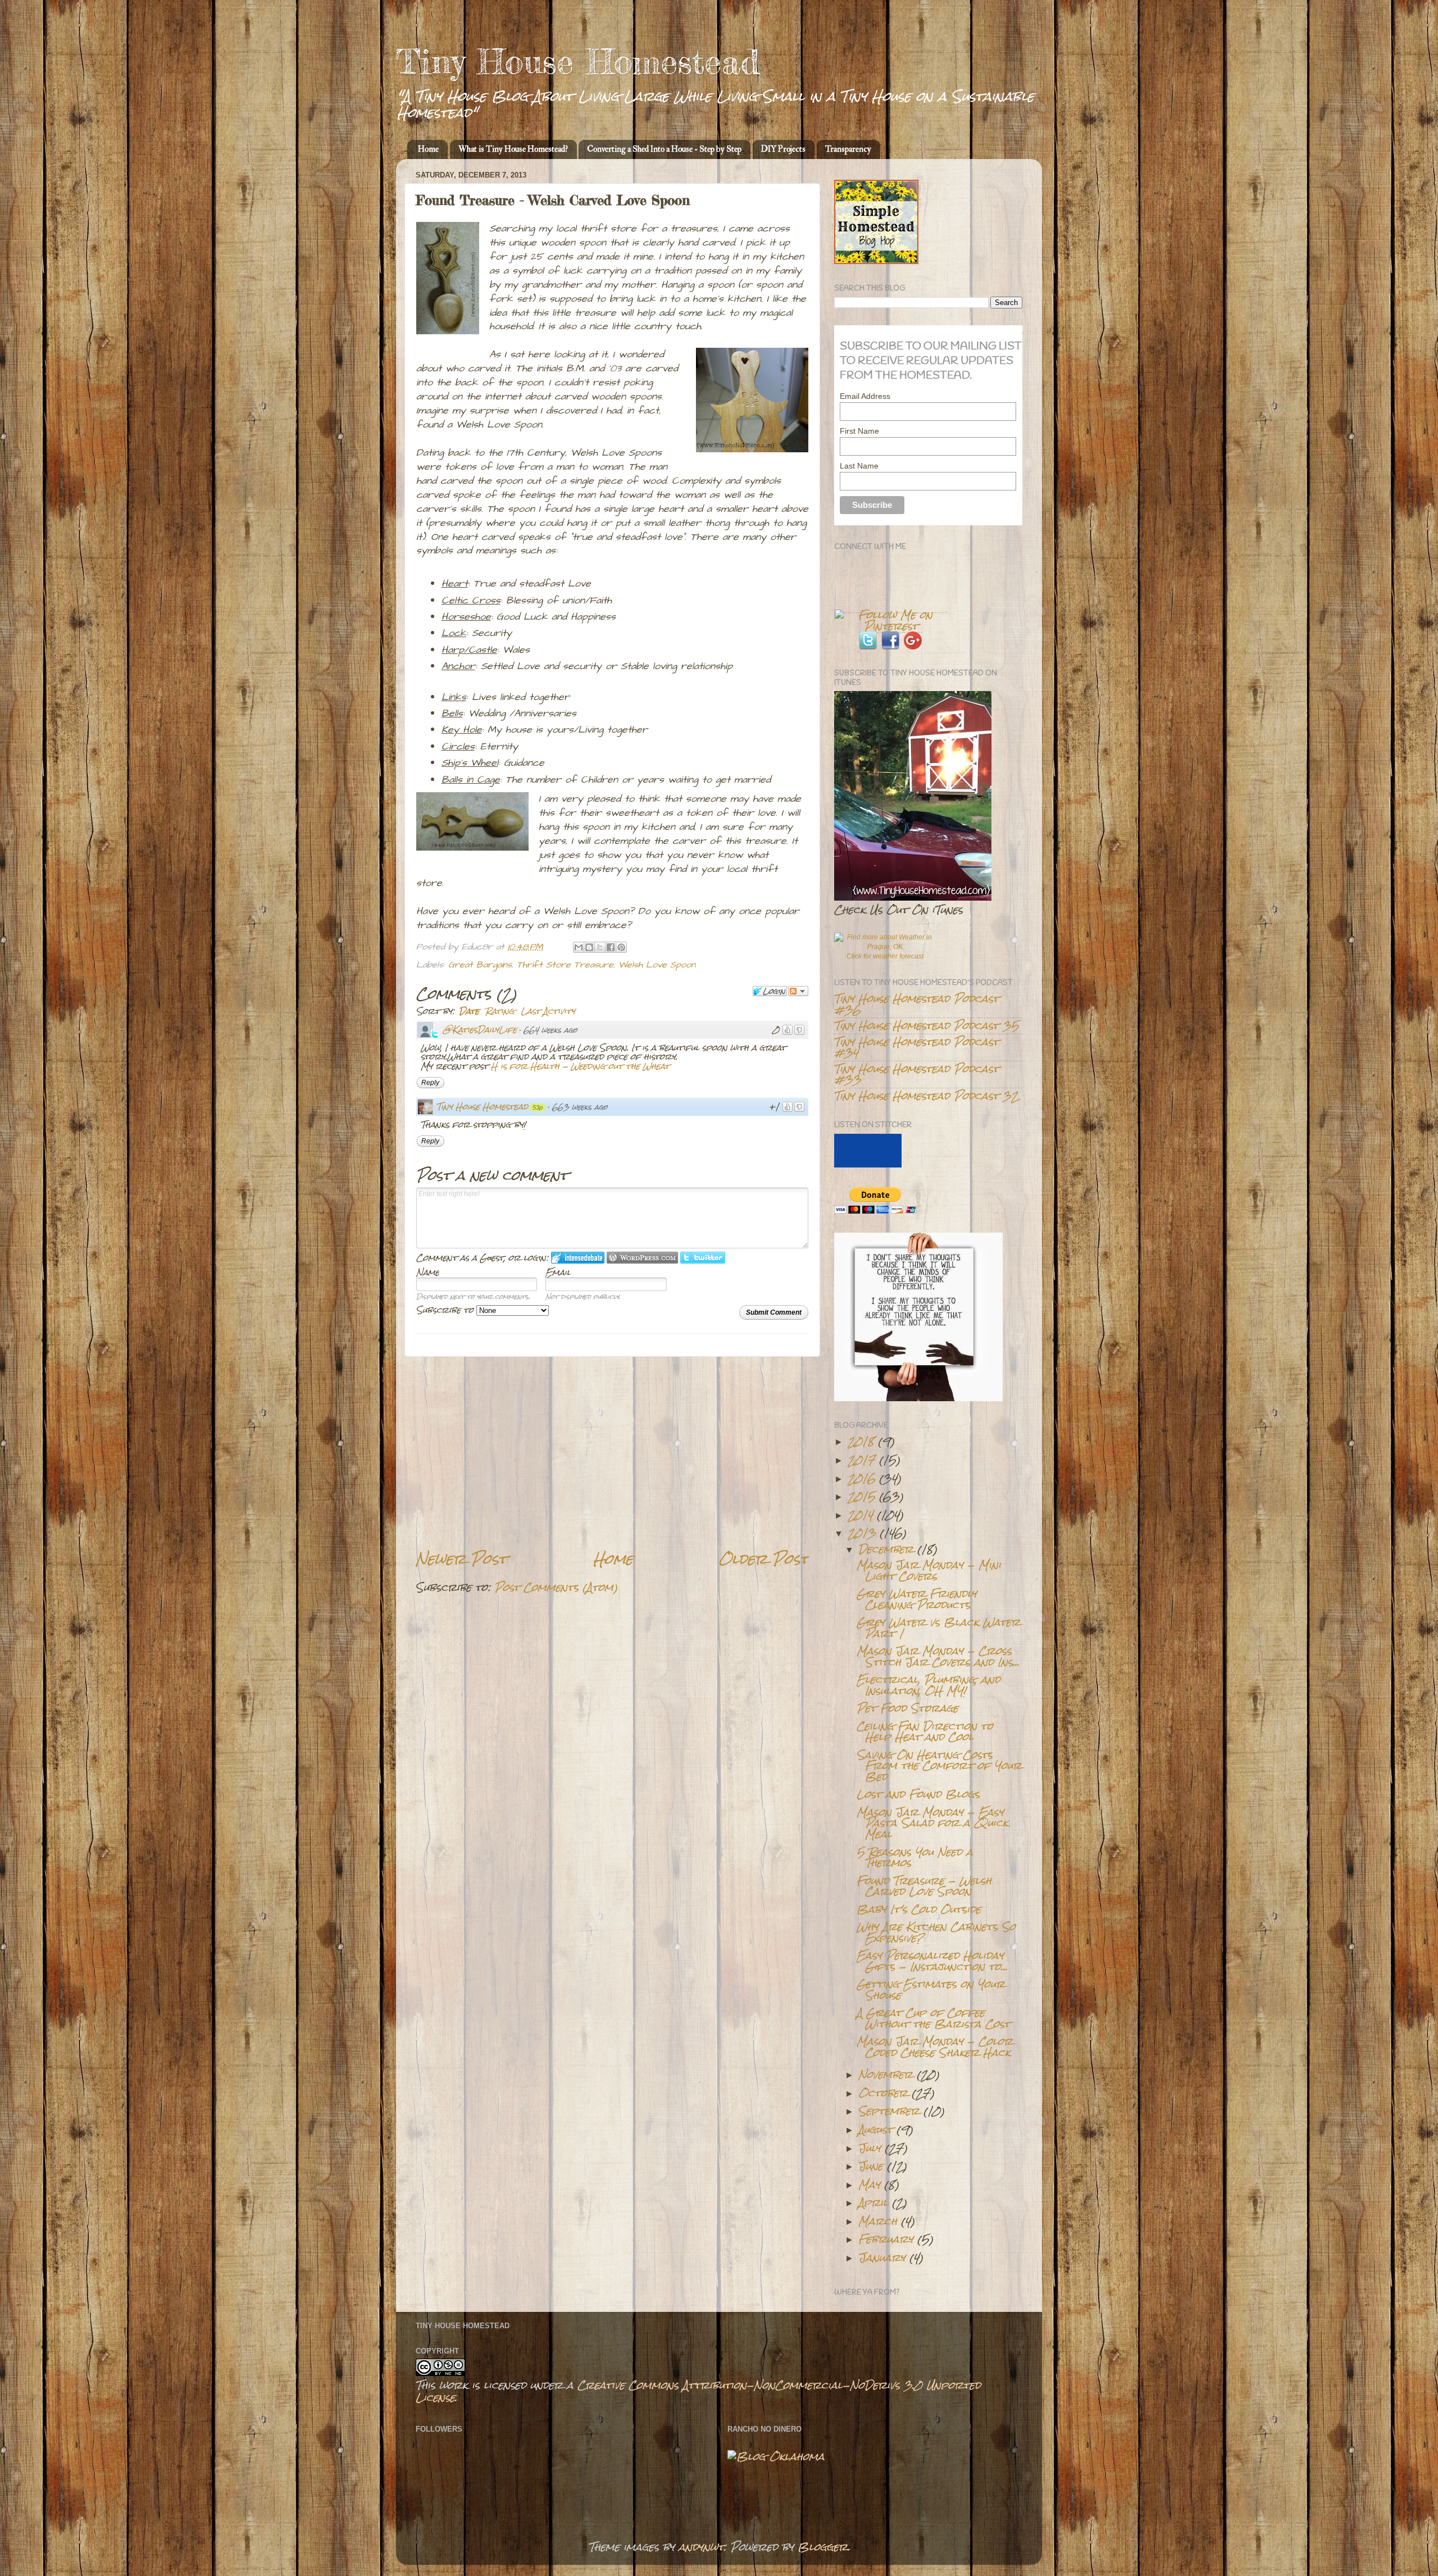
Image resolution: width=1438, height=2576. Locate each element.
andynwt (701, 2547)
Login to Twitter (703, 1258)
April (873, 2202)
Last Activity (548, 1011)
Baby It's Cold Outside (919, 1909)
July (870, 2148)
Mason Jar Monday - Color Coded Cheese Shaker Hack (935, 2046)
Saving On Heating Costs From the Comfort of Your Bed (939, 1766)
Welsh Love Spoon (657, 965)
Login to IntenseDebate (578, 1258)
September (889, 2111)
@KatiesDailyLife (480, 1030)
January (882, 2257)
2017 (861, 1460)
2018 (861, 1441)
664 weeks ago (550, 1030)
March (878, 2221)
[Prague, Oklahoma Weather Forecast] (885, 947)
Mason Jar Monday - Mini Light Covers (929, 1570)
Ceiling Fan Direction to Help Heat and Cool (925, 1731)
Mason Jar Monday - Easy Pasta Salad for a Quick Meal (932, 1823)
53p (538, 1107)
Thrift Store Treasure (565, 965)
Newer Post (461, 1559)
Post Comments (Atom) (556, 1587)
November (886, 2074)
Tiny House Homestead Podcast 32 (926, 1096)
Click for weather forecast (885, 956)
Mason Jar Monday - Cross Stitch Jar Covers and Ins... (938, 1656)
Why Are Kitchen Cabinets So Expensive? (936, 1932)
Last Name (859, 466)
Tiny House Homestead (578, 61)
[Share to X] (600, 947)
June (871, 2166)
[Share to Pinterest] (621, 947)
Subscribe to (446, 1310)
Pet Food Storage (907, 1708)
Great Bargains (480, 965)
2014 (860, 1515)
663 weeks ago (580, 1107)
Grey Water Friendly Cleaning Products (917, 1599)
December (886, 1549)
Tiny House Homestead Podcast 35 (927, 1025)
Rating (500, 1011)
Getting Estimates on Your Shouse (931, 1989)
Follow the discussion (798, 991)
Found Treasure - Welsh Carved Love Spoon (924, 1886)
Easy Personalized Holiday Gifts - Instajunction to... (932, 1961)
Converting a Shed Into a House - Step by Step (664, 149)
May (869, 2184)
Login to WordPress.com (642, 1258)
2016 (861, 1478)
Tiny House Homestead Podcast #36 (916, 1004)
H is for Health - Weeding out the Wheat (580, 1066)
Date (469, 1011)
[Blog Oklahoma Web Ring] (776, 2456)
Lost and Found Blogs (918, 1794)
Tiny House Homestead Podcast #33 (916, 1074)
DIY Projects (783, 149)
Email (558, 1272)
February (886, 2239)
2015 (861, 1496)
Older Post (764, 1559)
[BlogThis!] (589, 947)
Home (428, 149)
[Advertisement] (612, 1453)
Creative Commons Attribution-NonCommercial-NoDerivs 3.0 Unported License (698, 2391)
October (883, 2093)
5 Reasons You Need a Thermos (915, 1857)
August (875, 2129)
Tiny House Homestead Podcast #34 (916, 1047)
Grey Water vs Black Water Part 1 (938, 1627)
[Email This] (579, 947)
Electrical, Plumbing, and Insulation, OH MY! (929, 1685)
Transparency (848, 149)
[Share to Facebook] (611, 947)
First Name (859, 431)
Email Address (865, 396)
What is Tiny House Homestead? (513, 149)
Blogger (823, 2547)
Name (428, 1272)
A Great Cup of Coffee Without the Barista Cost (933, 2018)
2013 (862, 1533)
